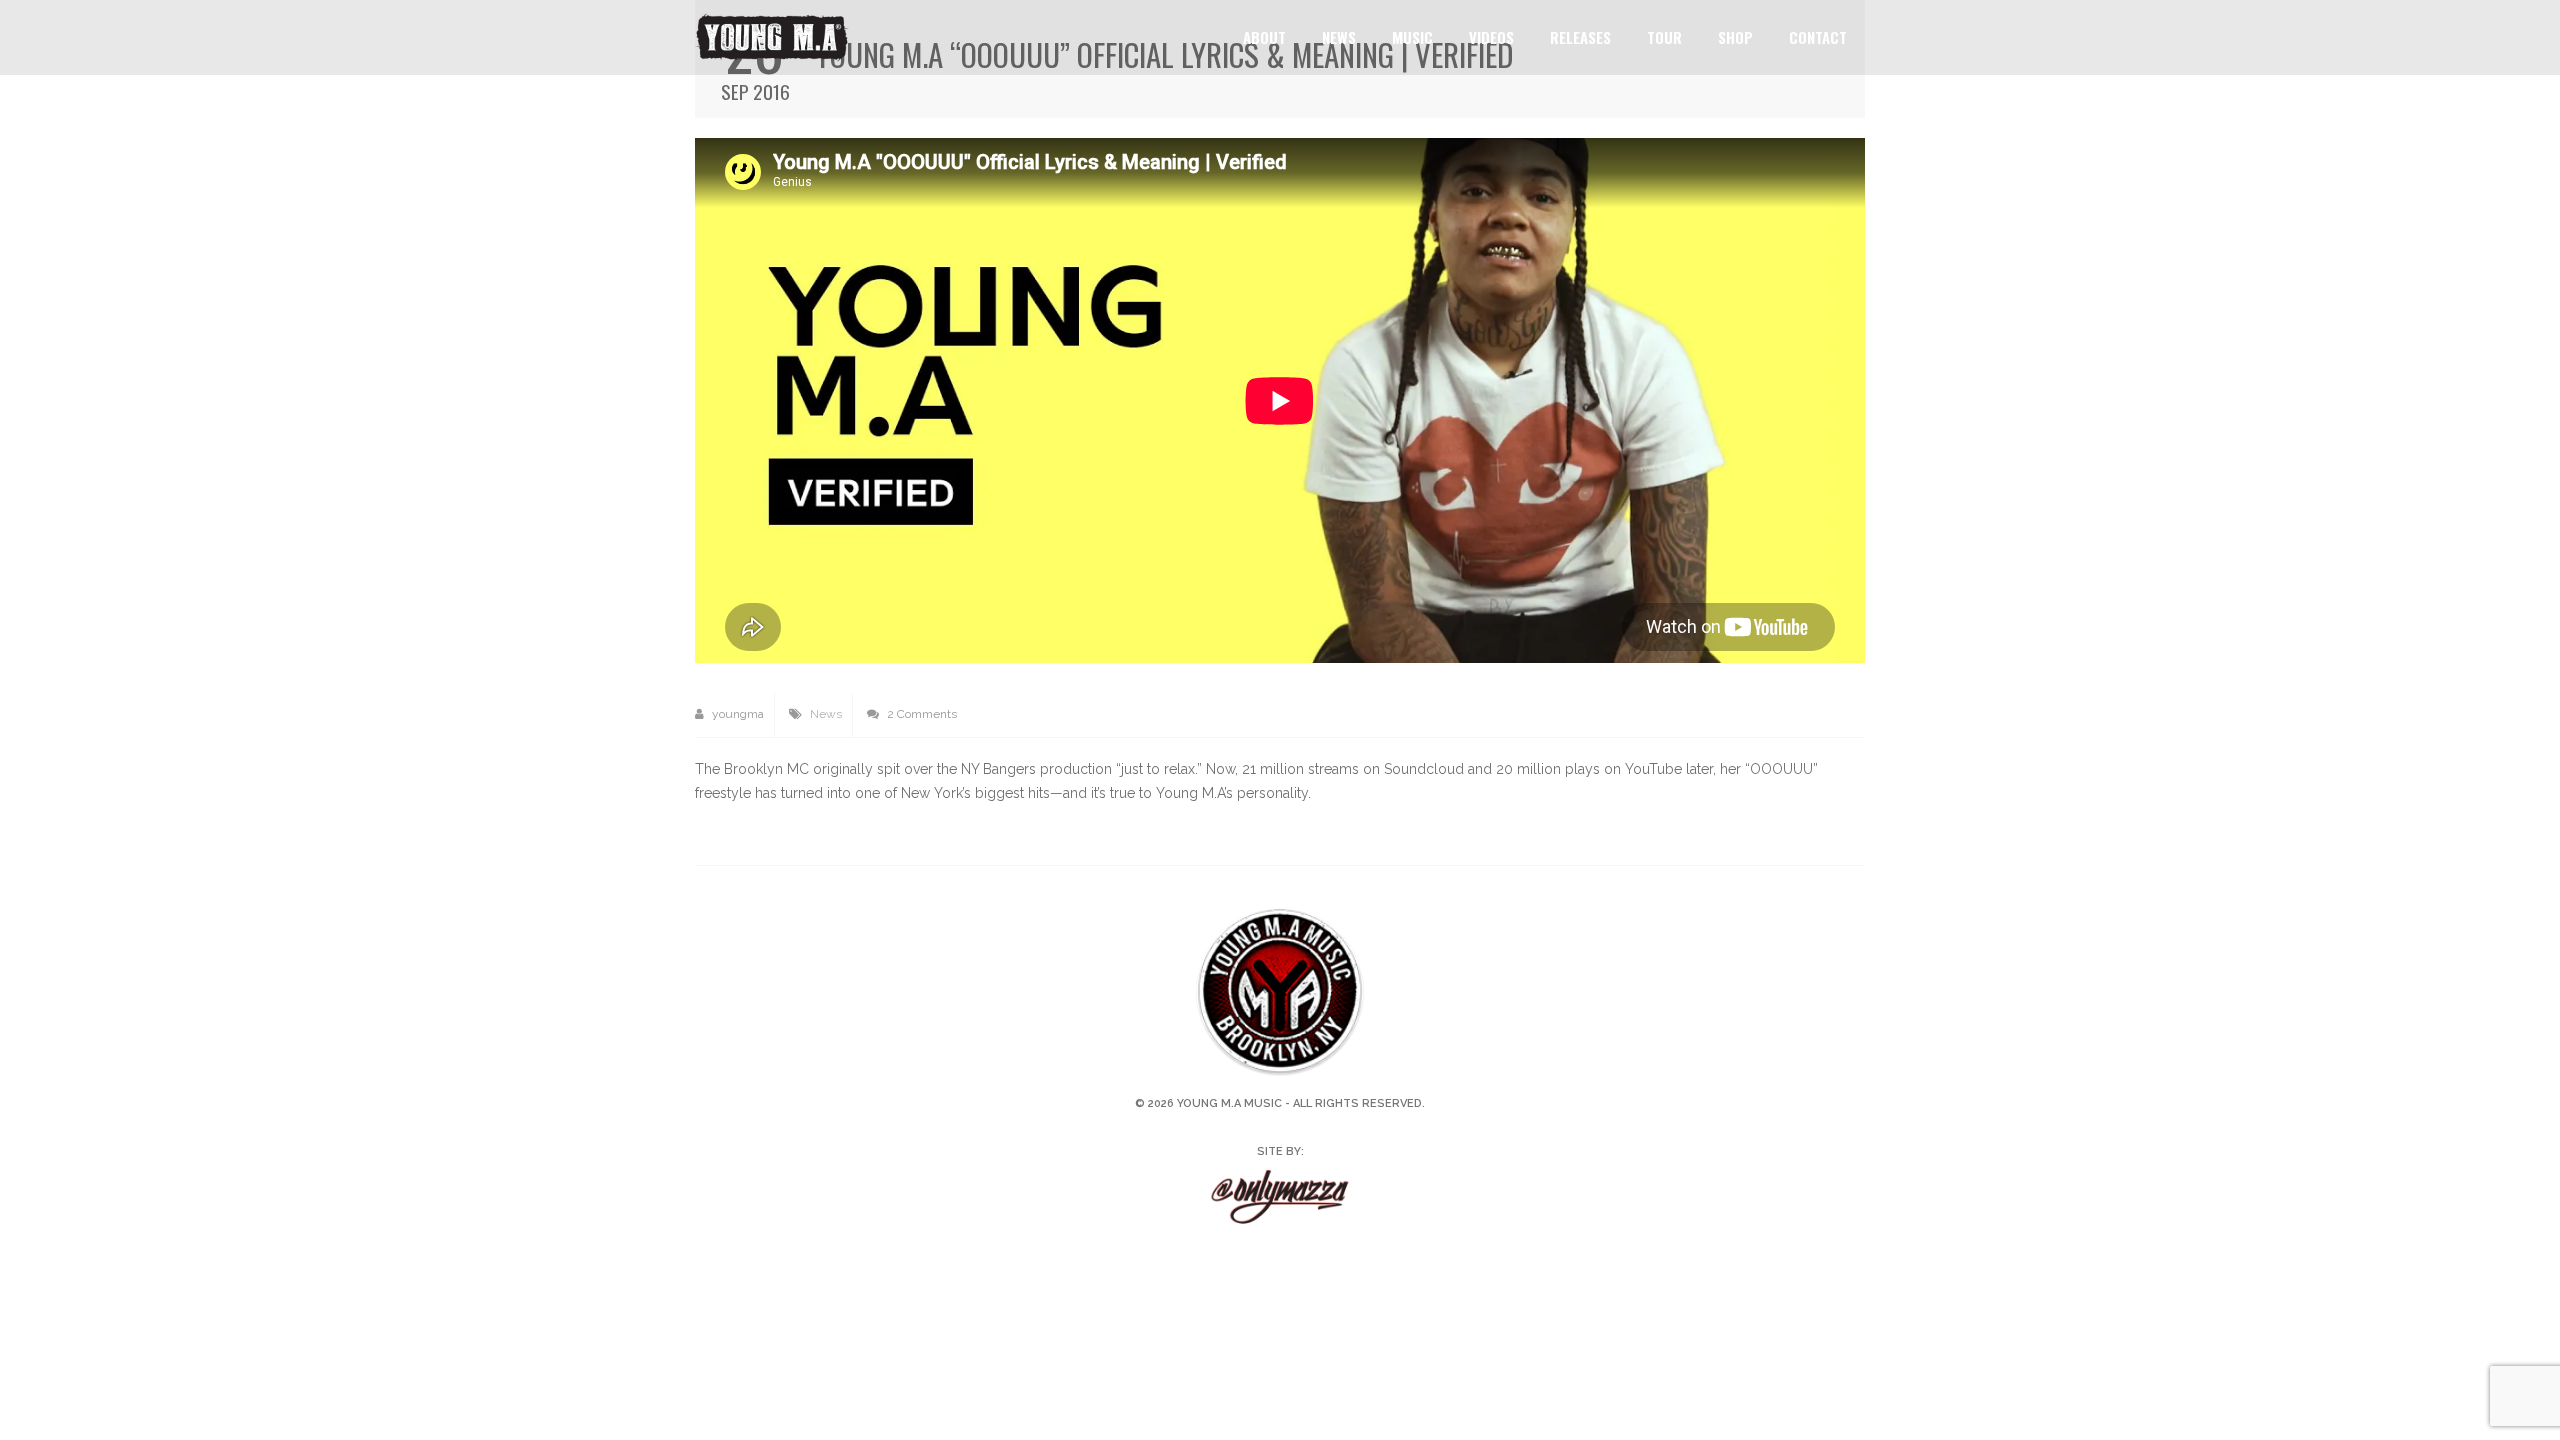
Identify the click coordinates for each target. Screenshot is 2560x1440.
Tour (1664, 37)
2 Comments (920, 714)
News (1339, 37)
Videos (1491, 37)
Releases (1580, 37)
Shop (1735, 37)
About (1264, 37)
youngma (736, 714)
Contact (1818, 37)
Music (1412, 37)
